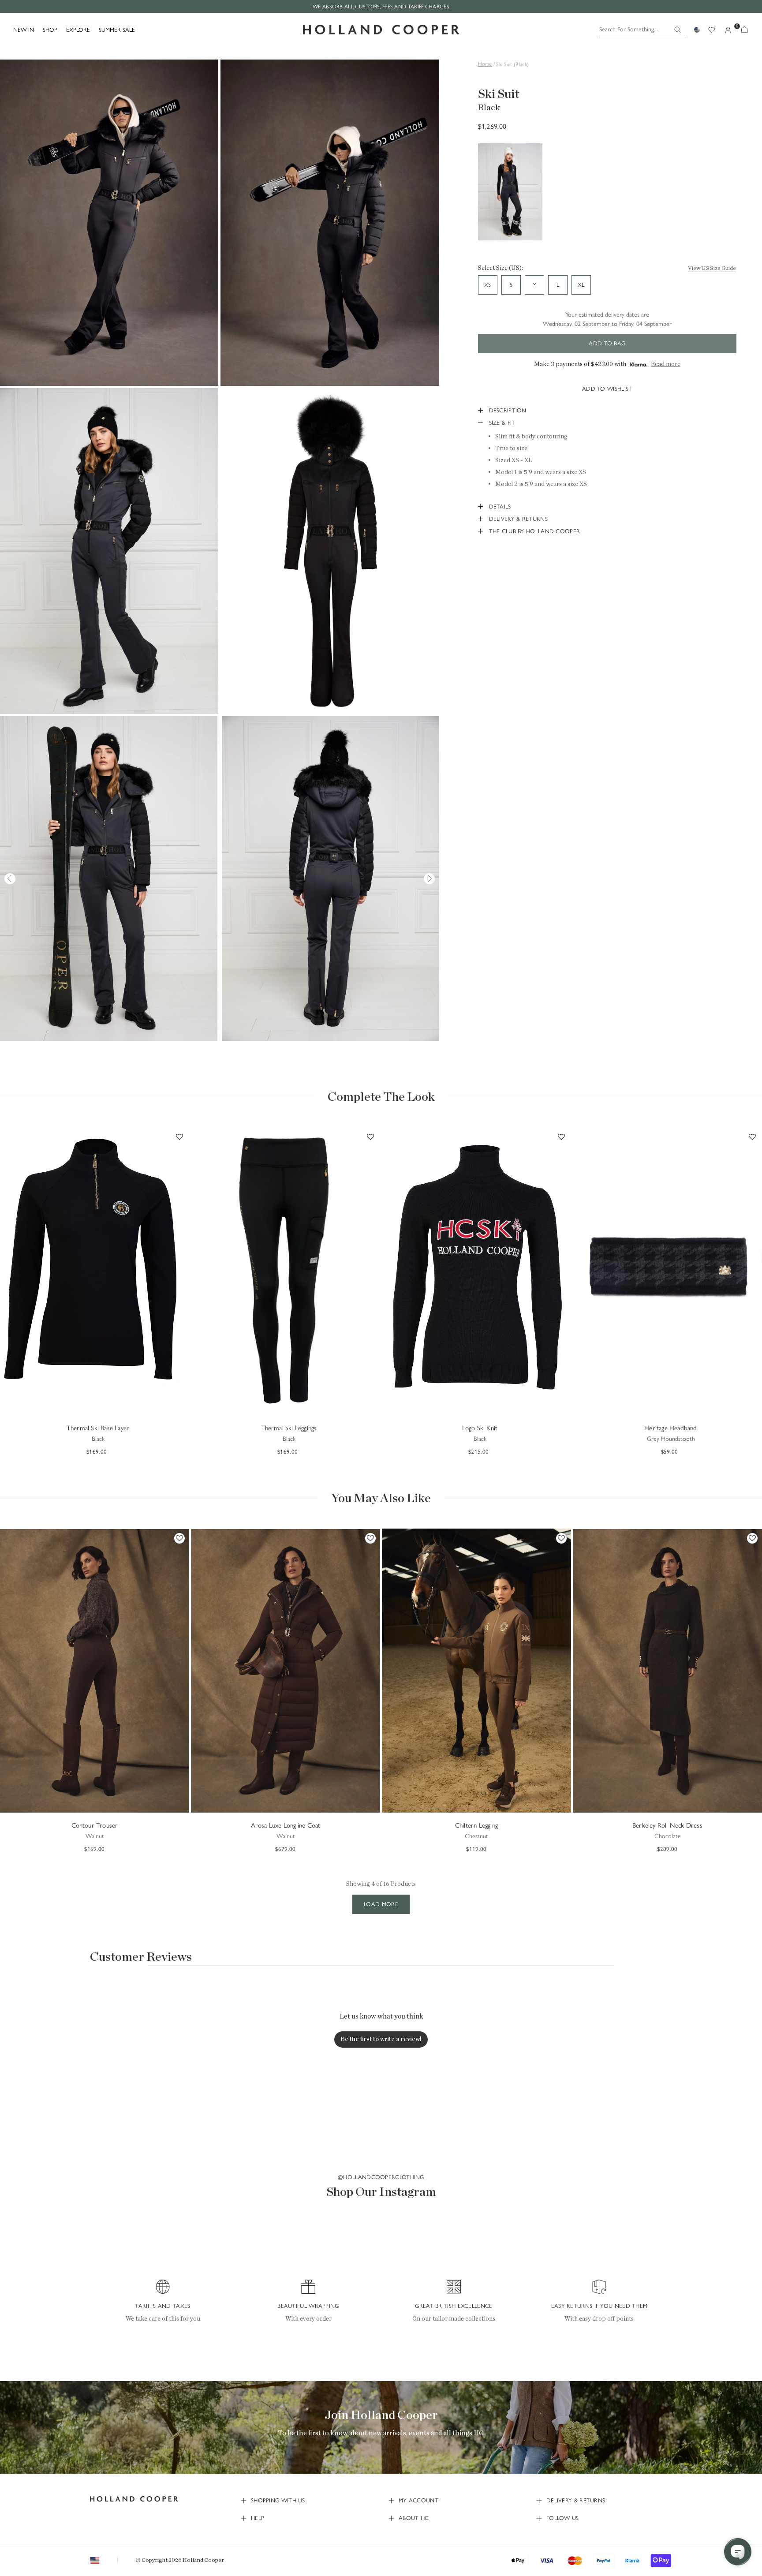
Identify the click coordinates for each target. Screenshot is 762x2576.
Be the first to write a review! (381, 2039)
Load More (381, 1904)
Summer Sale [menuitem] (117, 30)
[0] (744, 30)
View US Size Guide (712, 268)
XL (581, 285)
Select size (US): (501, 268)
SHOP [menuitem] (50, 30)
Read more (666, 364)
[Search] (678, 30)
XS (487, 285)
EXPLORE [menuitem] (78, 30)
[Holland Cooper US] (381, 30)
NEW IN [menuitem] (24, 30)
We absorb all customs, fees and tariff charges (381, 7)
